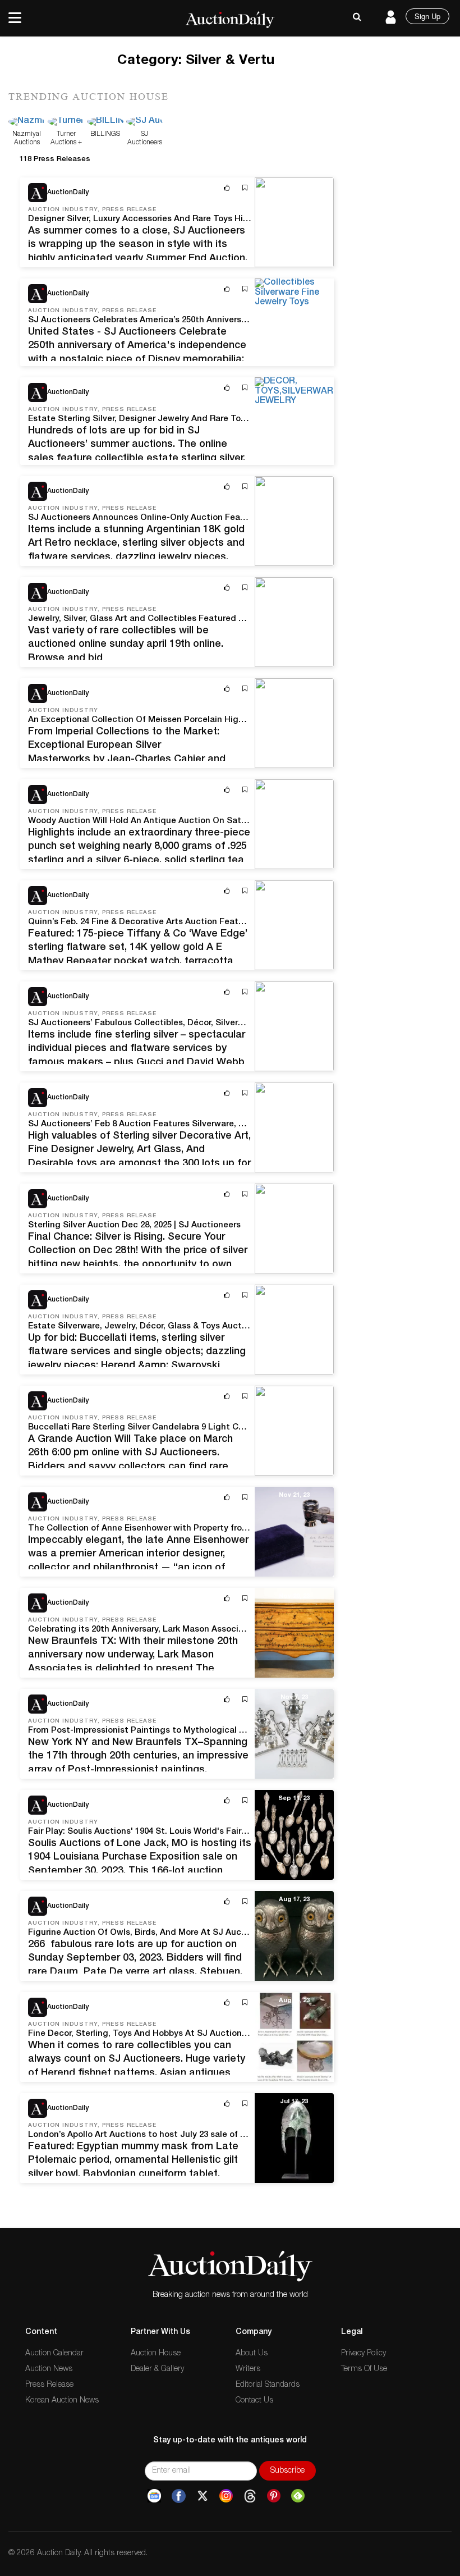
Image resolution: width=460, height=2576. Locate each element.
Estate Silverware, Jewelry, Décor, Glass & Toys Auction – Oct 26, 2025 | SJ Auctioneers (206, 1326)
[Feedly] (298, 2496)
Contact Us (254, 2401)
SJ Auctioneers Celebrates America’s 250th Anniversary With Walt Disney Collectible (200, 320)
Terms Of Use (364, 2369)
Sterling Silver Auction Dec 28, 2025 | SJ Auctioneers (134, 1225)
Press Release (49, 2385)
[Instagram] (226, 2496)
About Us (252, 2354)
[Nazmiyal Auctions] (27, 122)
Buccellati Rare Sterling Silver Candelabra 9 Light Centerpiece (155, 1428)
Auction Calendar (54, 2354)
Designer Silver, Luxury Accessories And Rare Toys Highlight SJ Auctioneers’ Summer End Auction (228, 219)
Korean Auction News (62, 2401)
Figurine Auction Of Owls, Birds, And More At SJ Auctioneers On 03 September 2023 (198, 1933)
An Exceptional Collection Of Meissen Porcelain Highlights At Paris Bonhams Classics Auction (220, 720)
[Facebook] (179, 2496)
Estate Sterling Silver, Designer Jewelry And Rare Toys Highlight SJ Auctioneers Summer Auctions (229, 419)
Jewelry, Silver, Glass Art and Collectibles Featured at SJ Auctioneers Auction (187, 619)
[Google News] (154, 2496)
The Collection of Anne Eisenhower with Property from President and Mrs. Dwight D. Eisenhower (224, 1529)
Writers (248, 2369)
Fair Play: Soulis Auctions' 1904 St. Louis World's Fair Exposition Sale (167, 1832)
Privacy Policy (364, 2354)
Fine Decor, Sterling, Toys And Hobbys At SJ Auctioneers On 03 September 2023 (190, 2034)
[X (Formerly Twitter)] (203, 2496)
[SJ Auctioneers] (144, 122)
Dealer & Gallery (157, 2369)
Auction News (49, 2369)
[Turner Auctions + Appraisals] (66, 122)
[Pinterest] (274, 2496)
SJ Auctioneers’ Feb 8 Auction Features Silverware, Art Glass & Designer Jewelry (192, 1124)
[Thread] (250, 2496)
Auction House (156, 2354)
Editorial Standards (268, 2385)
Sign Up (427, 16)
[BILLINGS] (105, 122)
